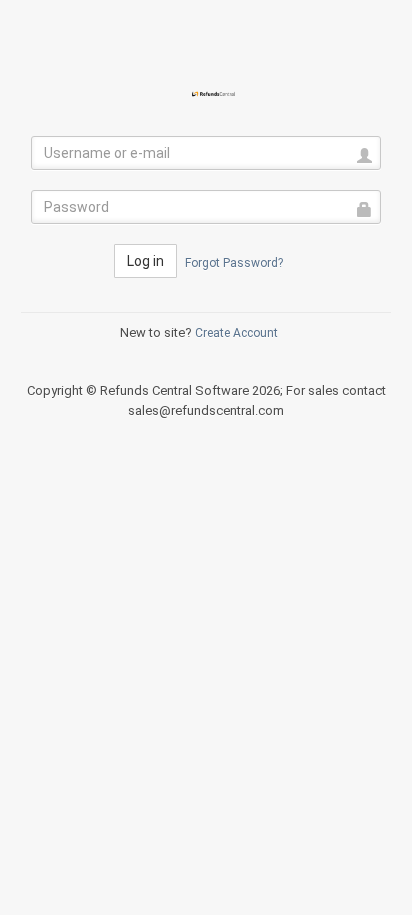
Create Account (236, 333)
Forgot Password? (234, 263)
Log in (145, 261)
